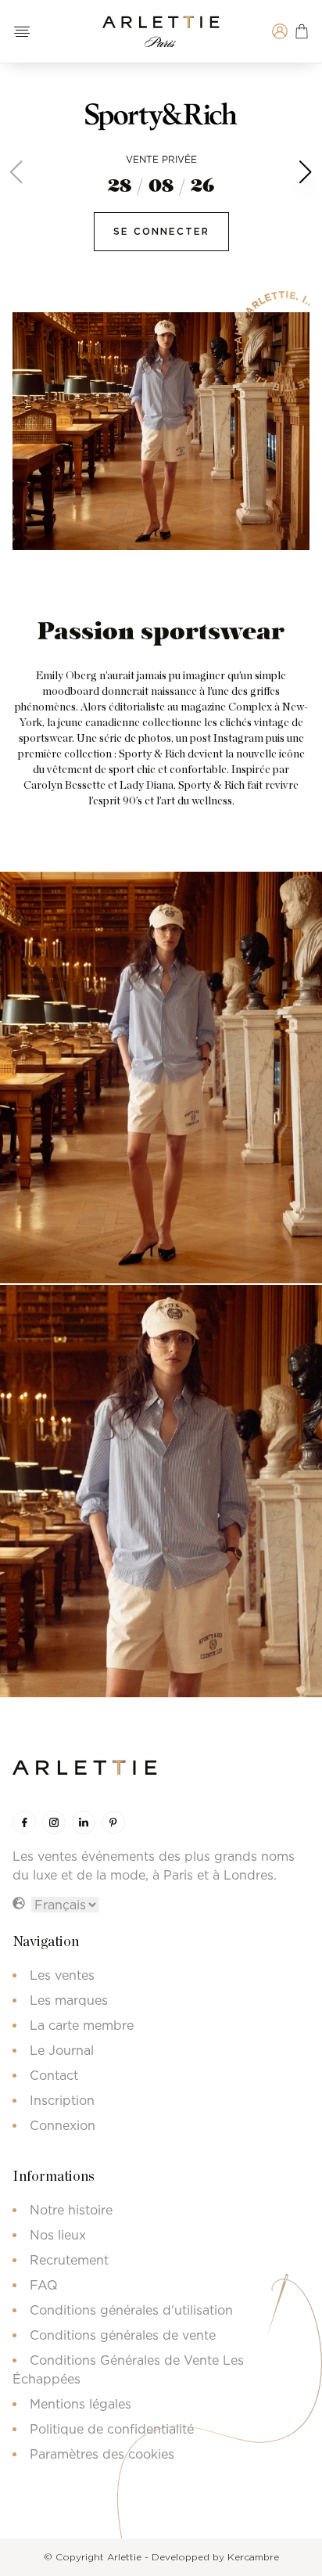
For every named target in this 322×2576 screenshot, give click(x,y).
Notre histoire (71, 2210)
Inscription (62, 2100)
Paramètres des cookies (102, 2454)
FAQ (44, 2285)
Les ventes (62, 1975)
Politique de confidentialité (112, 2429)
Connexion (63, 2125)
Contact (54, 2075)
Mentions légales (80, 2404)
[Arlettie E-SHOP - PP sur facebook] (24, 1822)
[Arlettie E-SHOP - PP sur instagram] (54, 1822)
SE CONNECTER (161, 231)
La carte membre (82, 2025)
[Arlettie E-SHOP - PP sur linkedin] (84, 1822)
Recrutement (69, 2260)
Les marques (69, 2000)
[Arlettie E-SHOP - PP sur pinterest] (113, 1822)
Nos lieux (58, 2235)
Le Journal (62, 2050)
